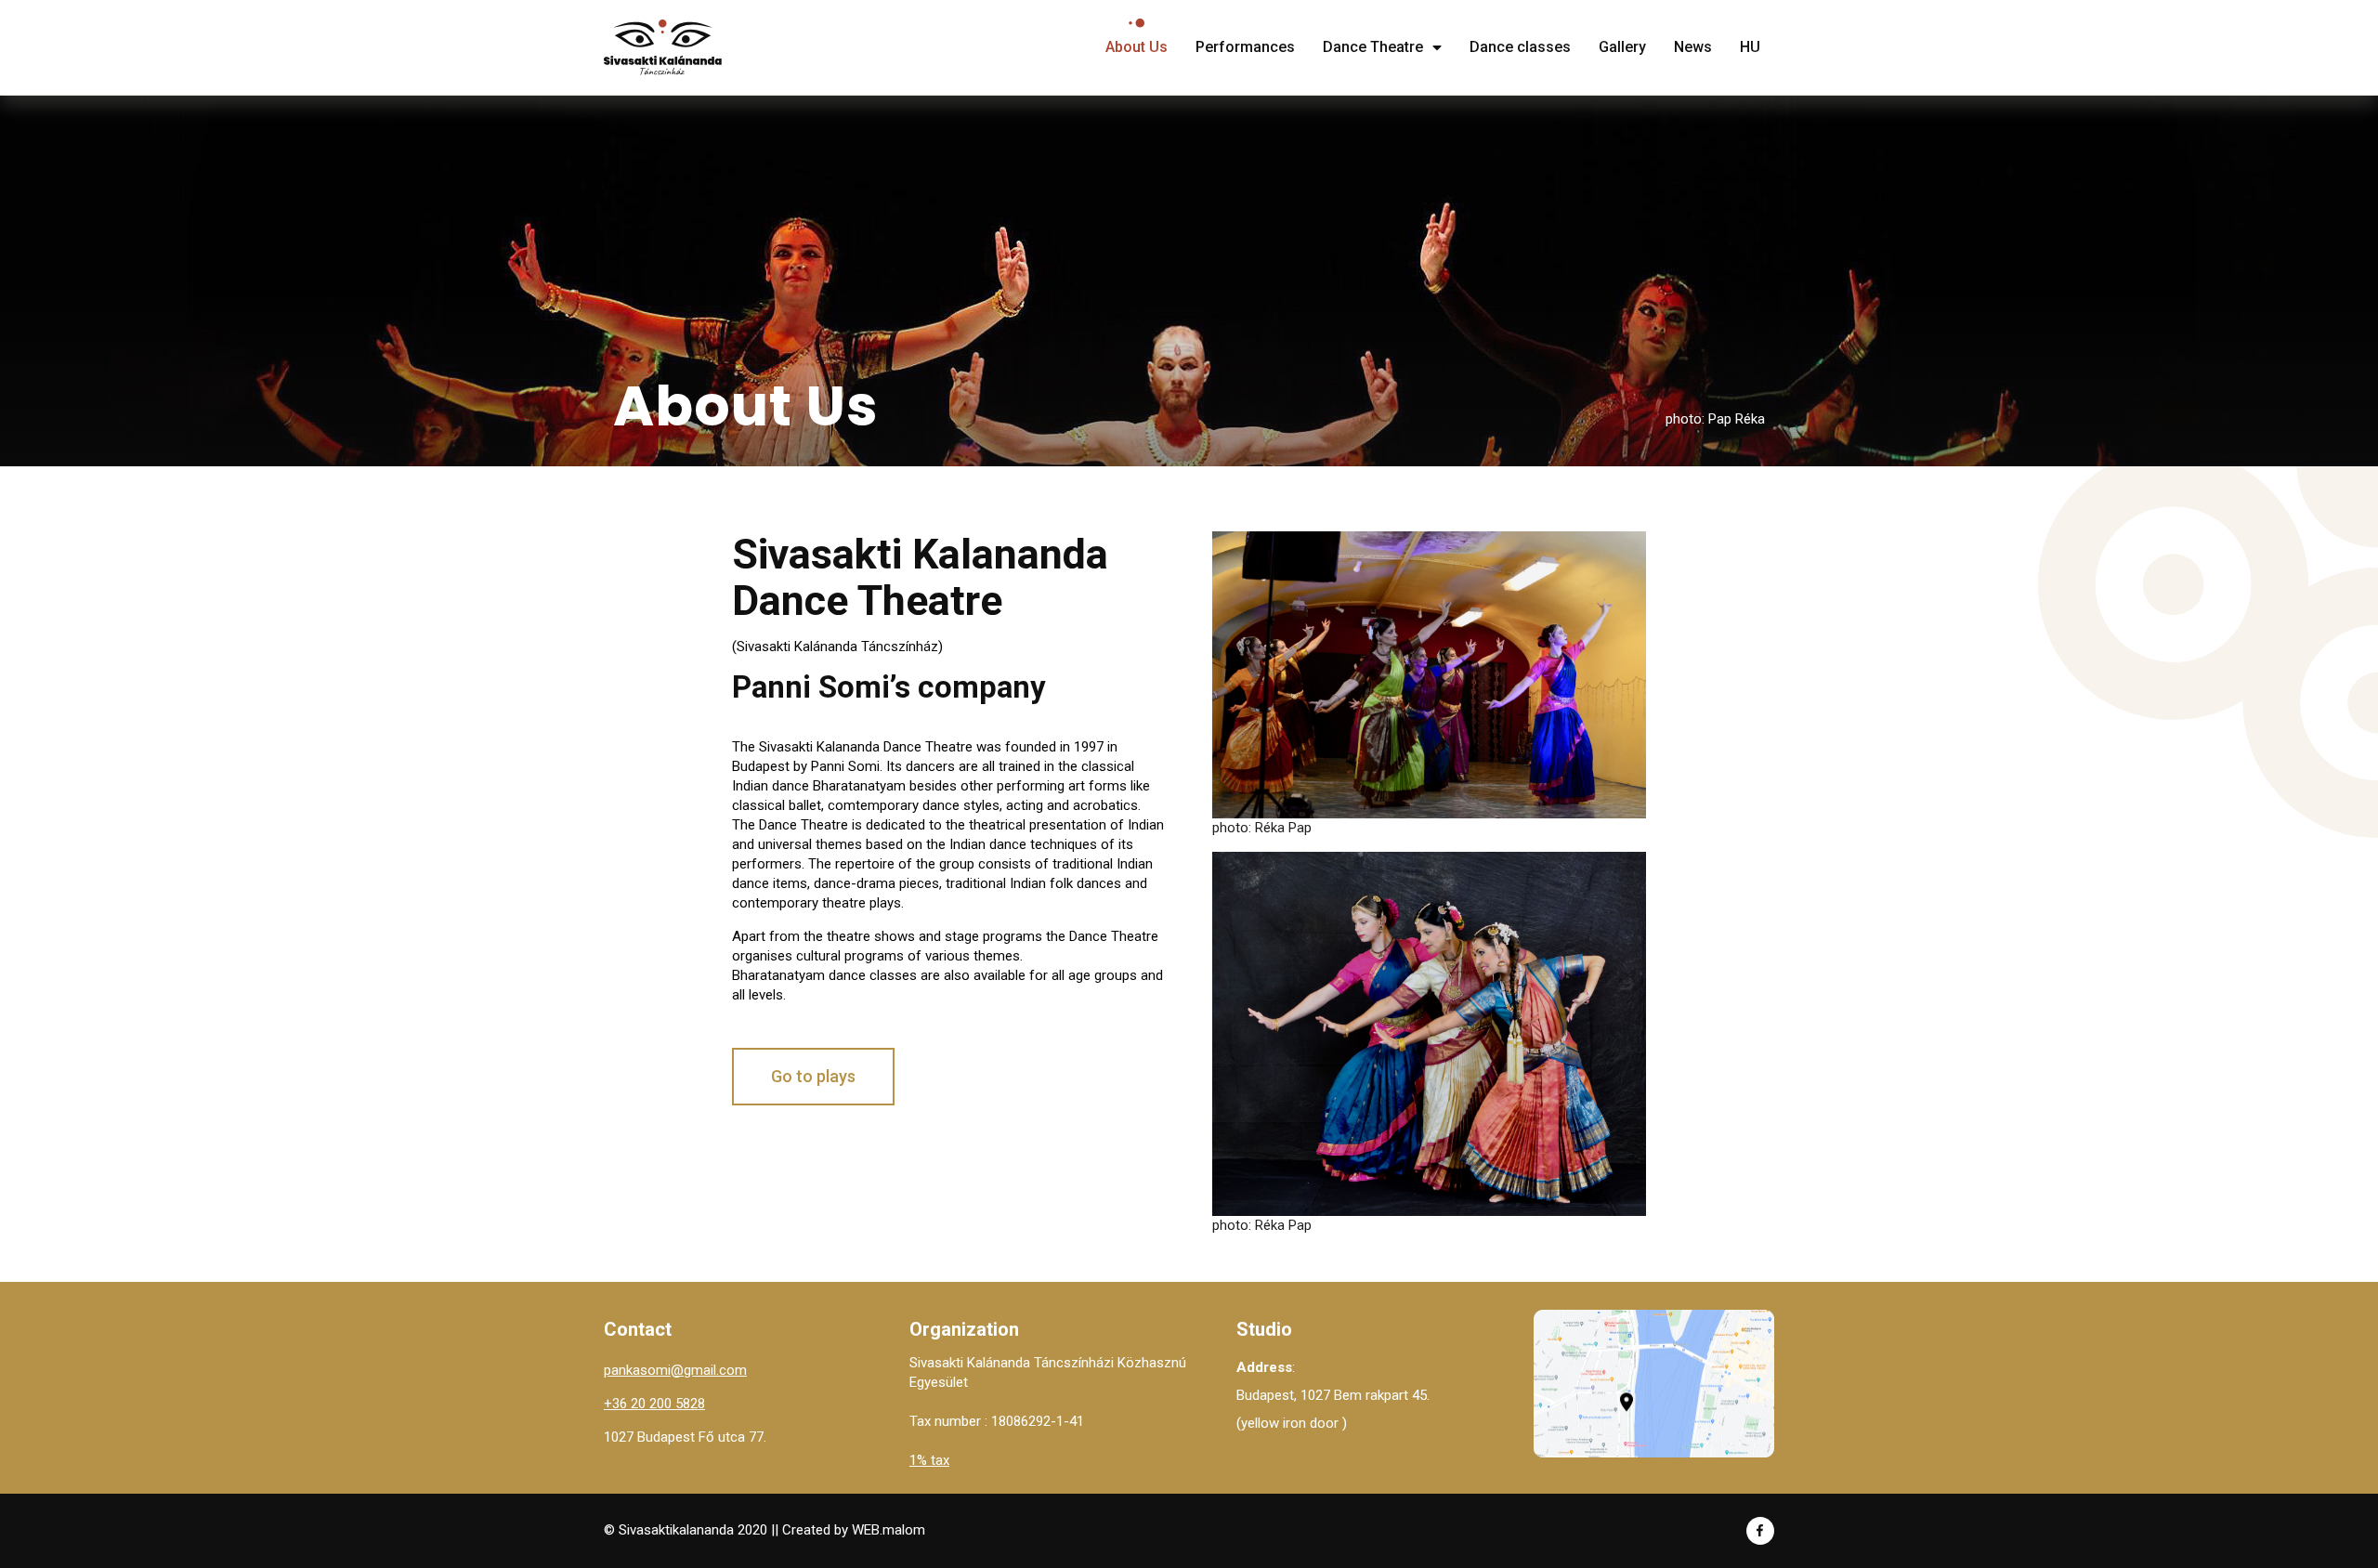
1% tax (929, 1460)
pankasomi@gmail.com (675, 1370)
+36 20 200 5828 (654, 1404)
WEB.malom (888, 1530)
